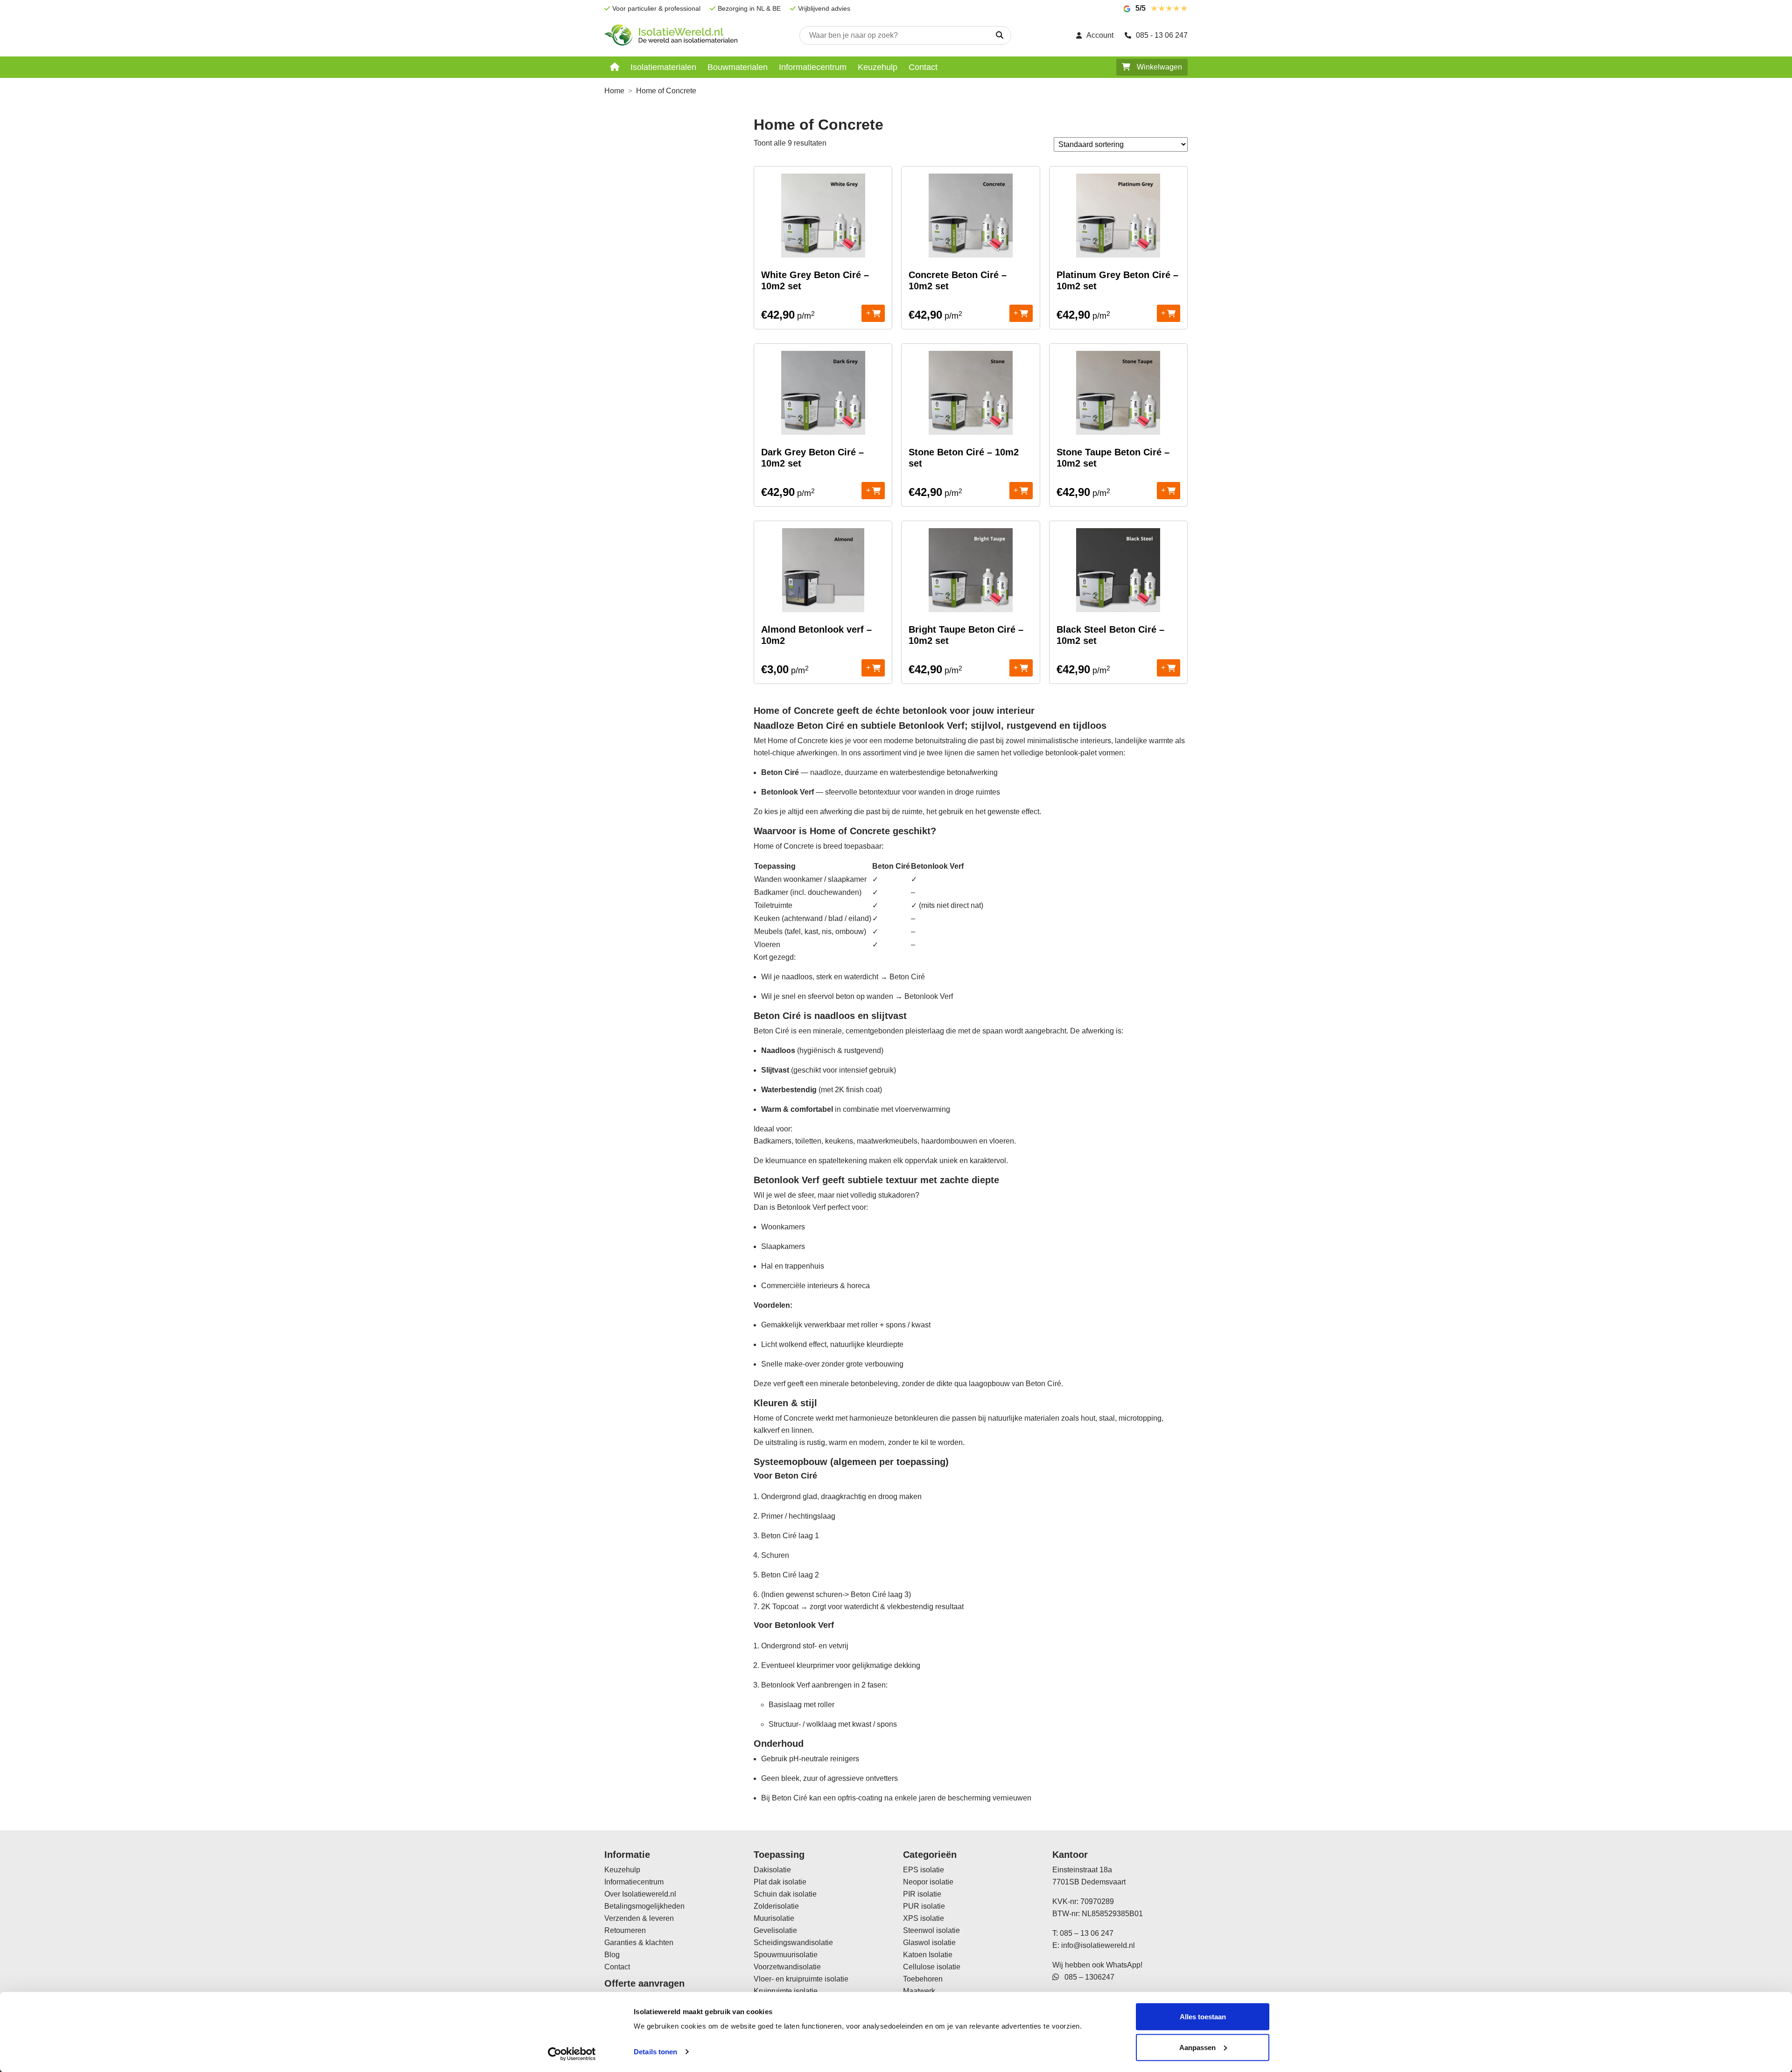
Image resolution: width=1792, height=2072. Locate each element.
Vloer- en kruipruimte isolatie (801, 1979)
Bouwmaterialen (738, 67)
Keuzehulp (878, 67)
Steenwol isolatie (931, 1930)
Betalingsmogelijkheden (644, 1906)
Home (614, 91)
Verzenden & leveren (639, 1918)
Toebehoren (923, 1979)
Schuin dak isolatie (785, 1894)
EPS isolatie (924, 1870)
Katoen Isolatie (928, 1955)
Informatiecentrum (813, 67)
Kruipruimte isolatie (786, 1991)
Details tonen (655, 2052)
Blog (612, 1955)
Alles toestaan (1203, 2017)
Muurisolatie (774, 1918)
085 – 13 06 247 (1087, 1933)
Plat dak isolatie (780, 1882)
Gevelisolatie (775, 1930)
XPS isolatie (924, 1918)
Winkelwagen (1158, 67)
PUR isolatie (924, 1906)
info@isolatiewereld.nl (1098, 1945)
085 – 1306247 (1087, 1977)
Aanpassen (1197, 2047)
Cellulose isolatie (932, 1967)
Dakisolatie (772, 1870)
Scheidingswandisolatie (793, 1943)
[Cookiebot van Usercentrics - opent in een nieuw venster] (572, 2054)
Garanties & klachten (639, 1943)
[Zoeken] (1000, 35)
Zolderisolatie (776, 1906)
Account (1100, 35)
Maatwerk (919, 1991)
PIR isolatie (922, 1894)
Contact (923, 67)
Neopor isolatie (928, 1882)
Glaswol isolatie (929, 1943)
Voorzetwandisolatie (787, 1967)
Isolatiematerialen (663, 67)
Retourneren (625, 1930)
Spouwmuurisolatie (786, 1955)
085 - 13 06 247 (1162, 35)
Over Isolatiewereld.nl (640, 1894)
